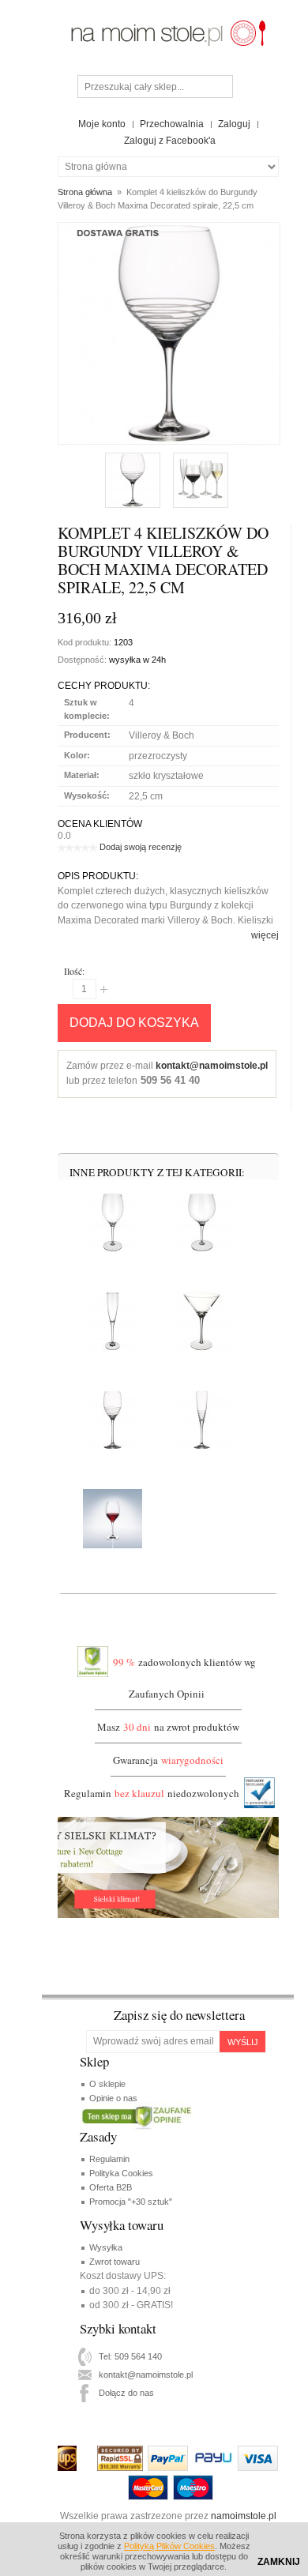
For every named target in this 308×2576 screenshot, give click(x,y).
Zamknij (279, 2562)
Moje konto (102, 124)
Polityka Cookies (121, 2173)
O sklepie (107, 2084)
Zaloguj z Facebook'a (170, 141)
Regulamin (109, 2159)
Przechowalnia (172, 124)
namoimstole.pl (244, 2516)
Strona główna (85, 192)
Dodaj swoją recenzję (141, 847)
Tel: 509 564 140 (130, 2356)
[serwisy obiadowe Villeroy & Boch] (168, 22)
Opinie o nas (113, 2098)
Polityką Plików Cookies (169, 2546)
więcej (265, 935)
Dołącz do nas (126, 2393)
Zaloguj (234, 124)
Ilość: (74, 971)
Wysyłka (106, 2247)
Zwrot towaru (115, 2262)
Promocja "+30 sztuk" (131, 2202)
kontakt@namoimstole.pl (212, 1066)
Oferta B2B (111, 2187)
